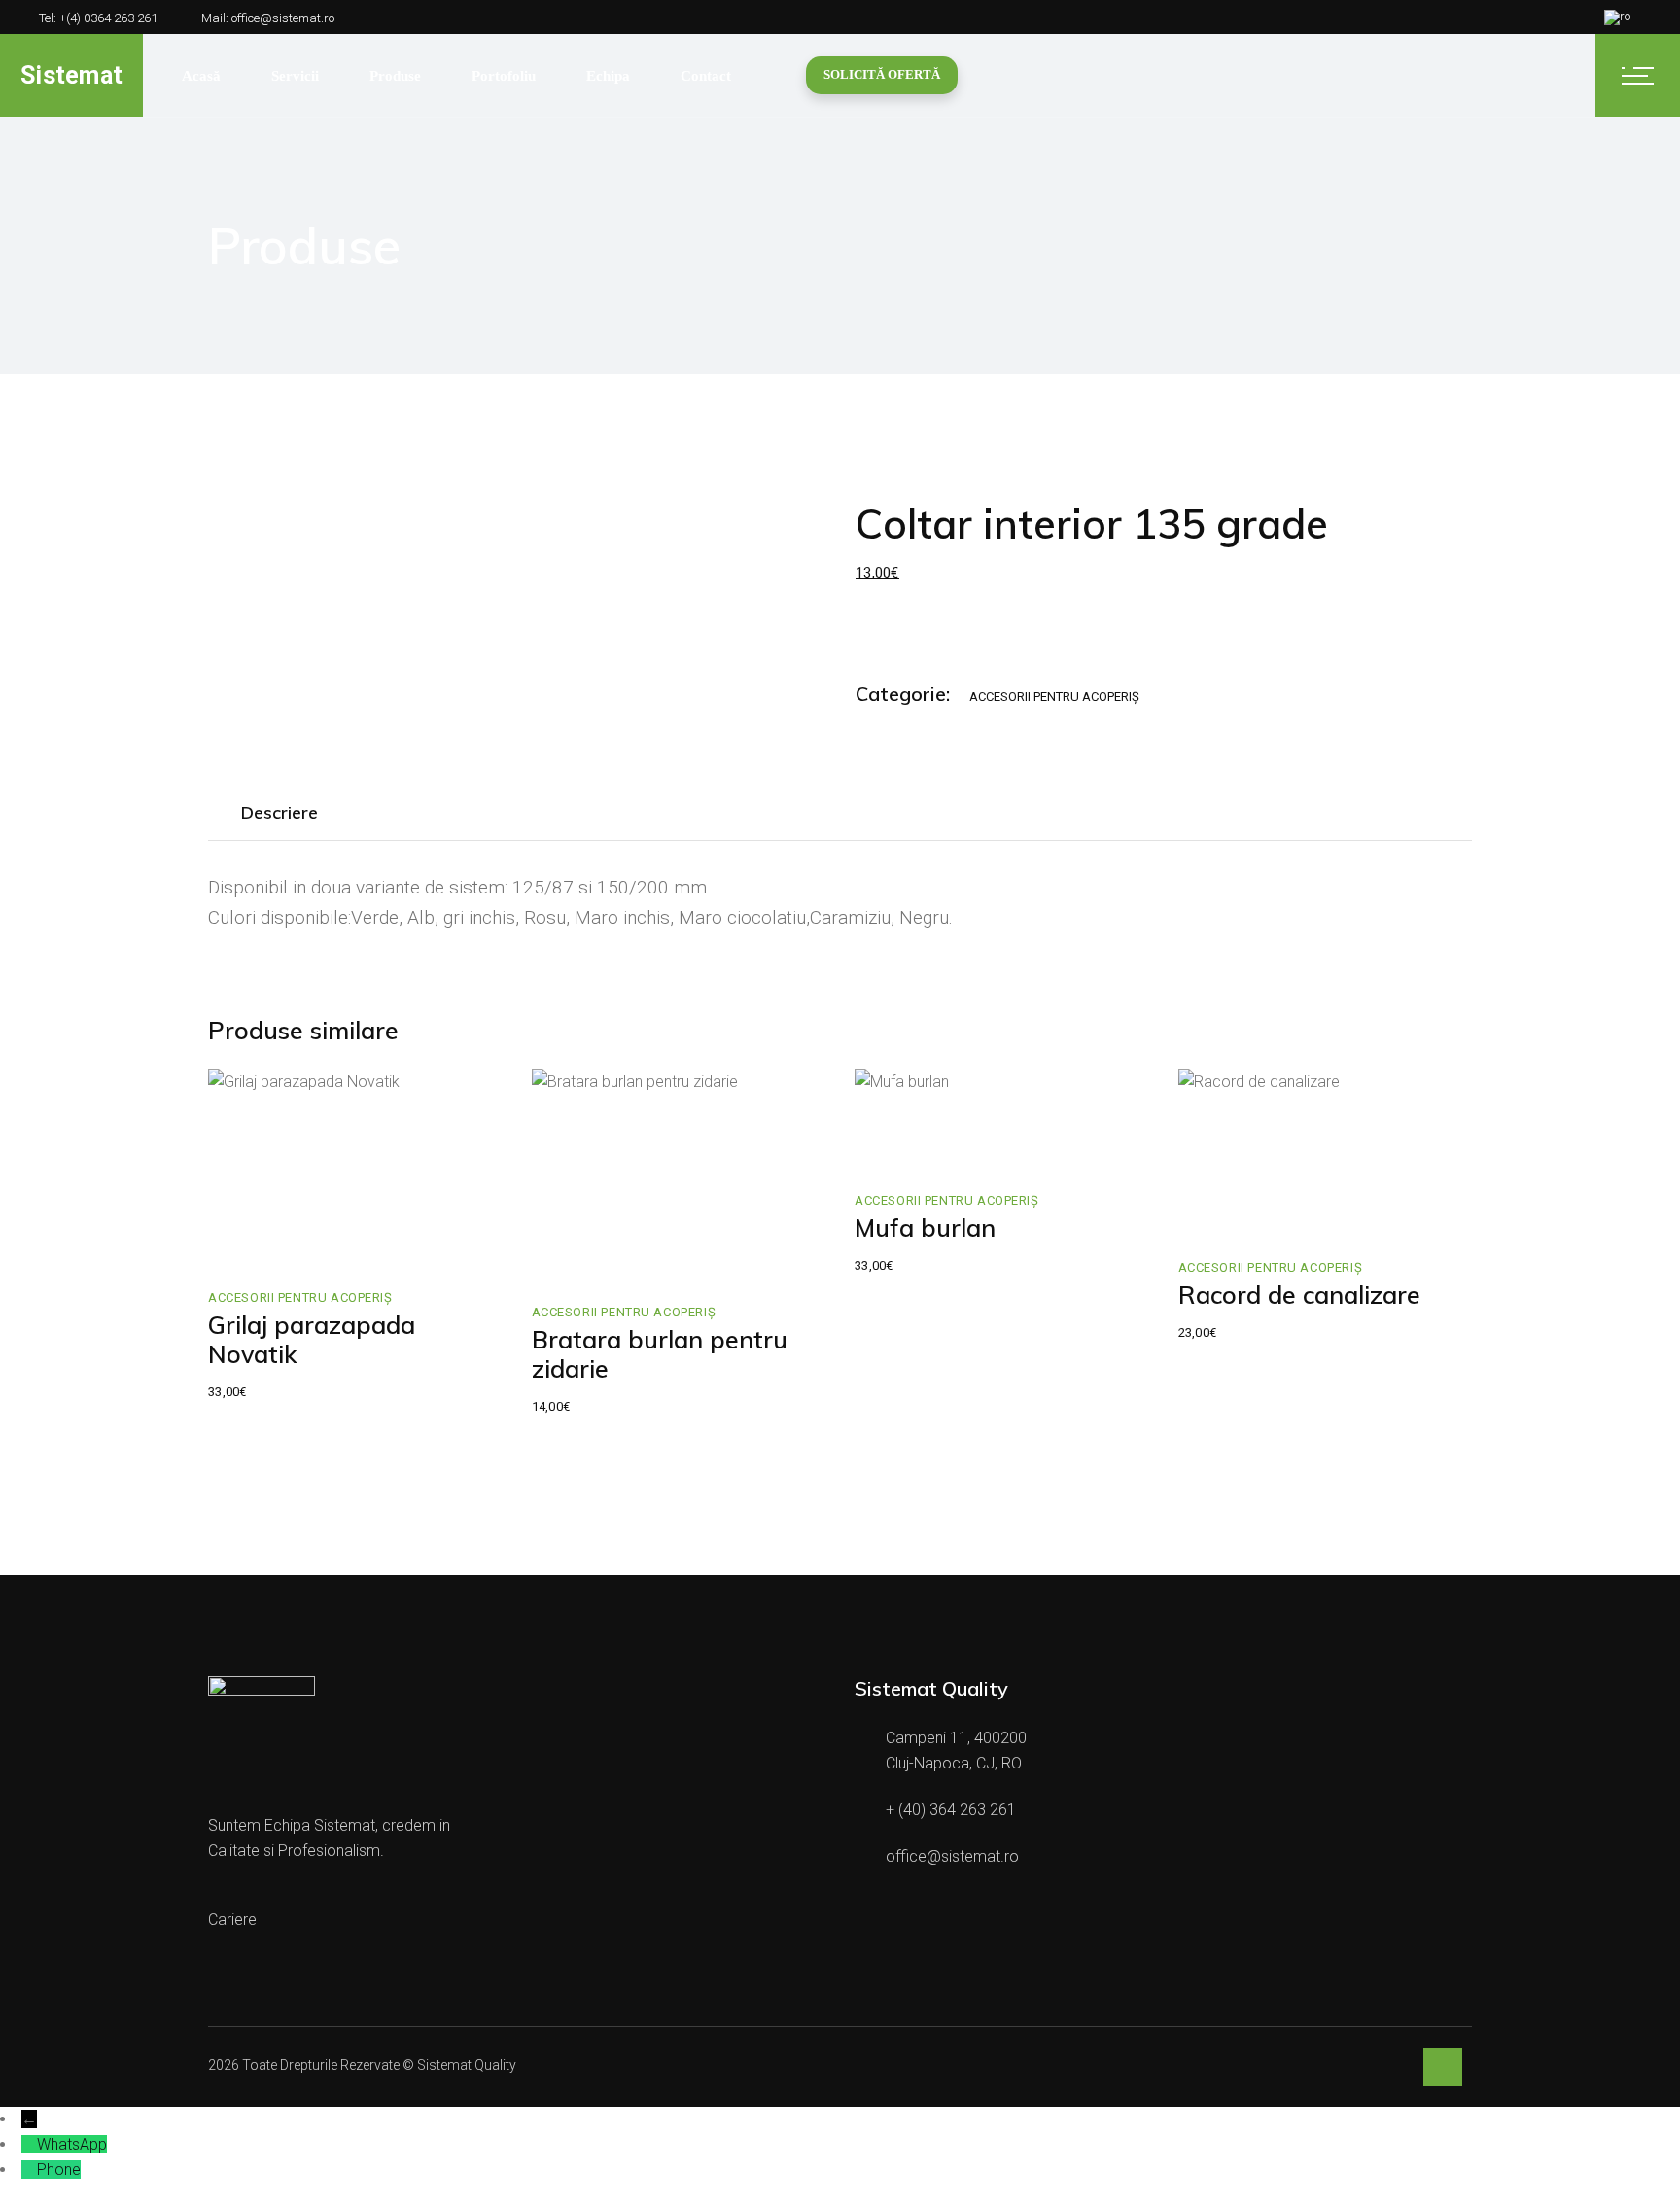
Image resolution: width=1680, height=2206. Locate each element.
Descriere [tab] (280, 812)
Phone (59, 2170)
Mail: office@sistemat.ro (268, 18)
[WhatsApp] (29, 2144)
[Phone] (29, 2170)
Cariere (232, 1920)
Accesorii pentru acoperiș (1054, 697)
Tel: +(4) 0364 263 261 (98, 18)
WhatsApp (72, 2144)
